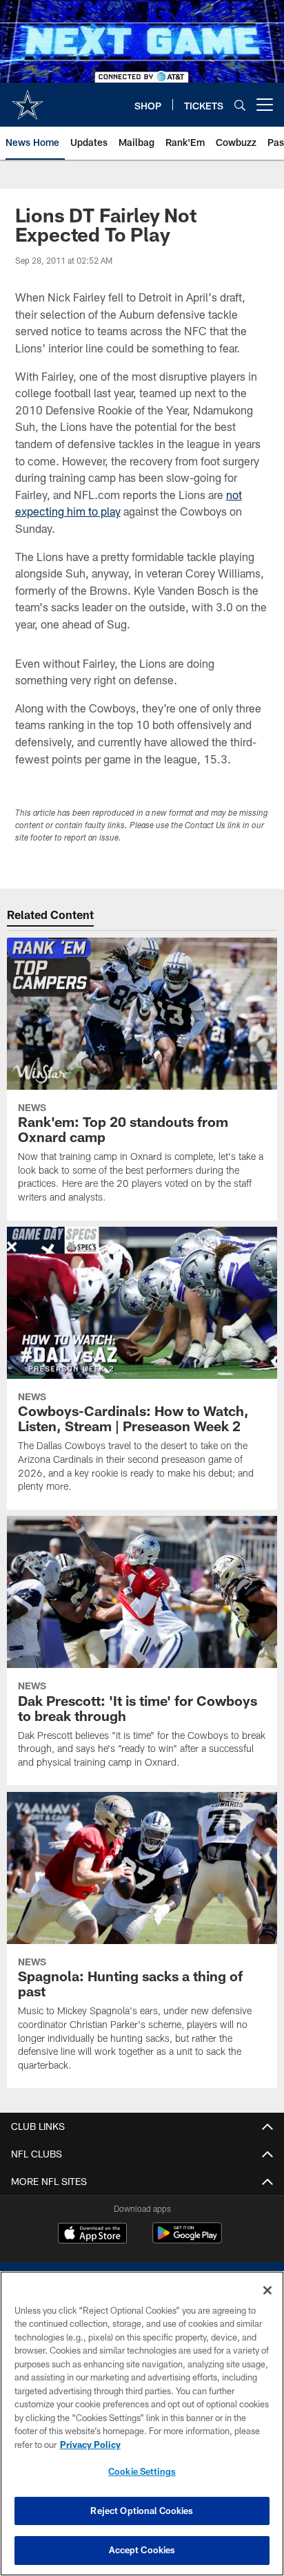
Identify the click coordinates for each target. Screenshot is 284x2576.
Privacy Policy (90, 2445)
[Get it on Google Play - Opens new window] (187, 2240)
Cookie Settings (142, 2471)
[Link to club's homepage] (28, 99)
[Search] (240, 105)
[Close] (267, 2290)
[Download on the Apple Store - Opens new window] (92, 2235)
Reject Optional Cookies (142, 2511)
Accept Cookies (142, 2550)
